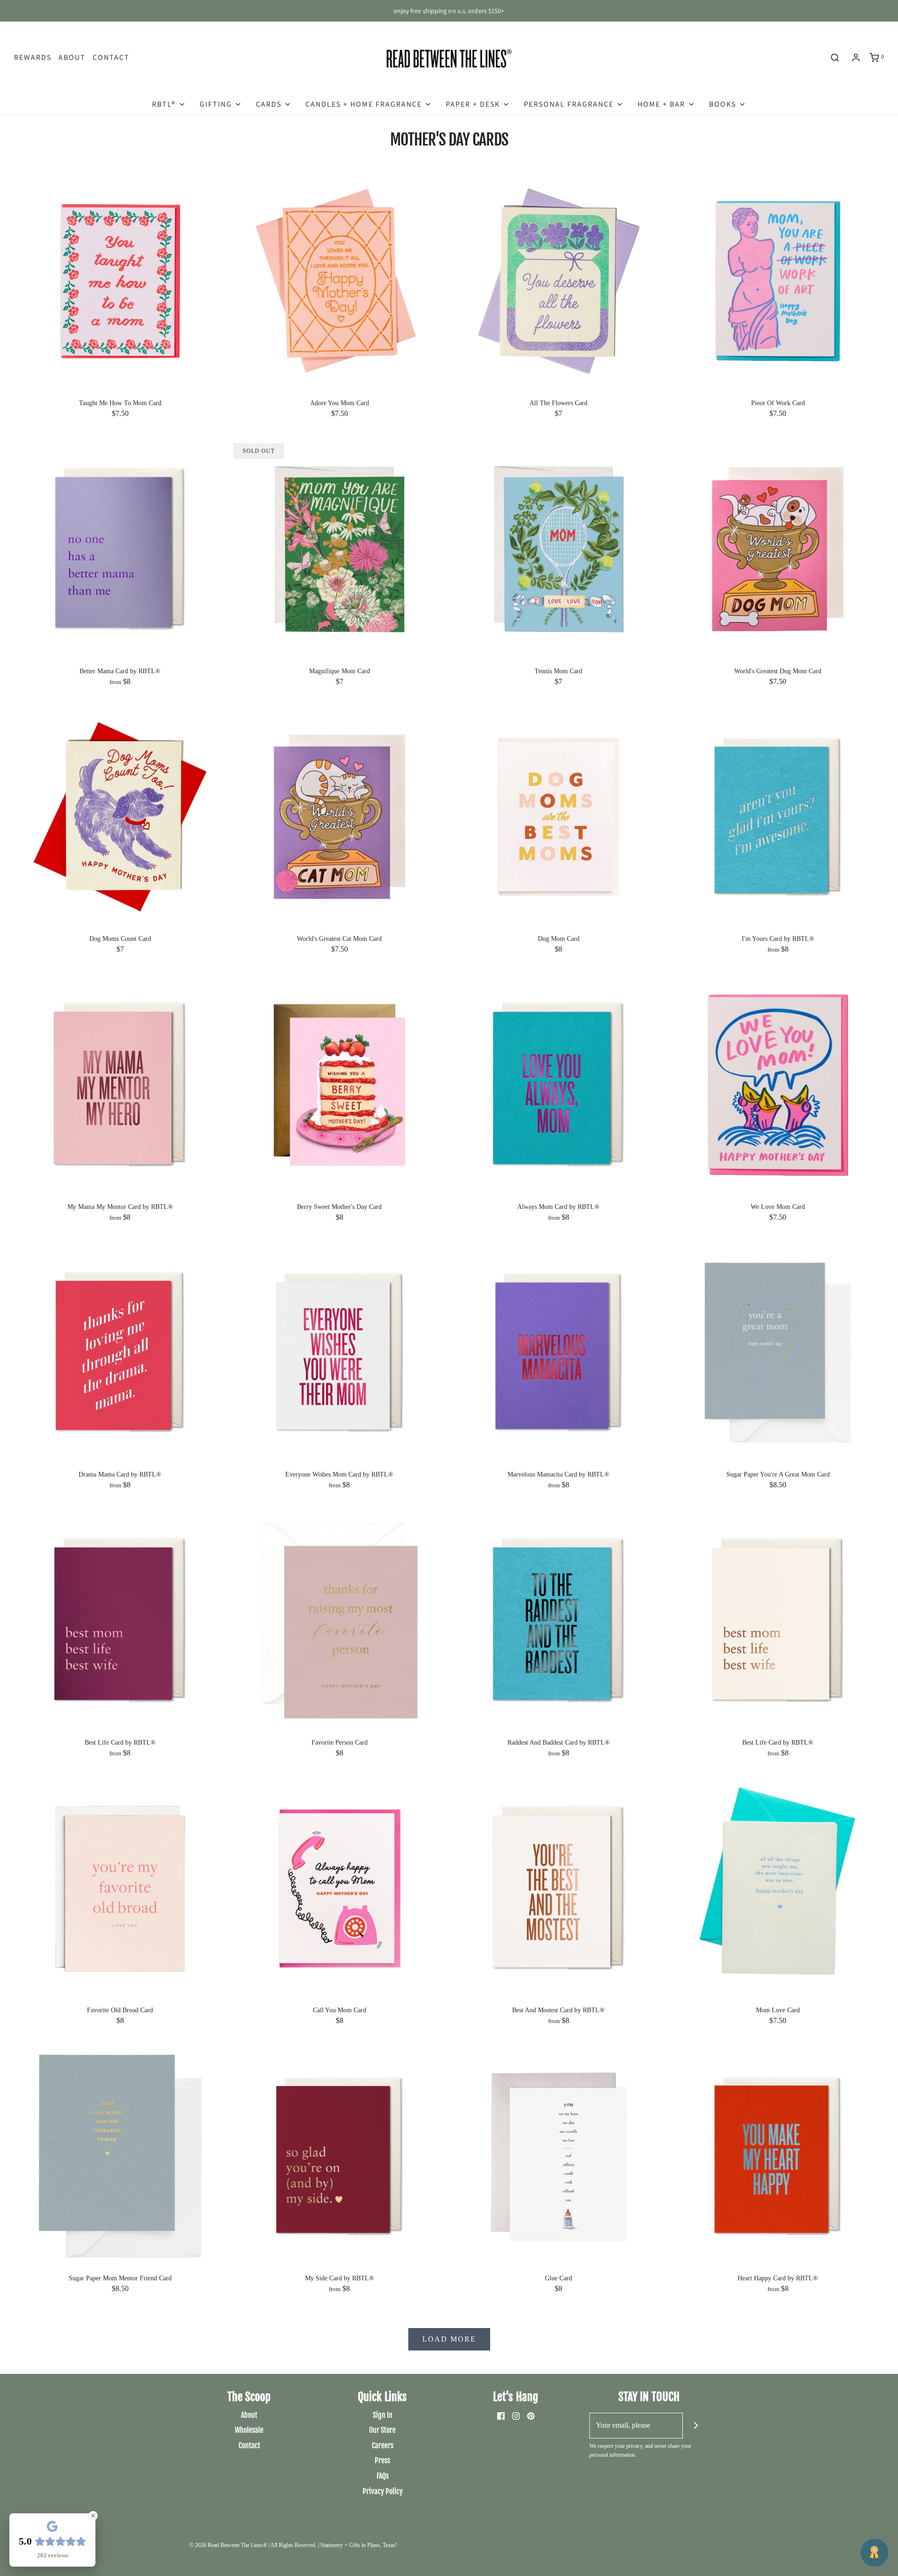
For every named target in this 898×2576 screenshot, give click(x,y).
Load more (449, 2339)
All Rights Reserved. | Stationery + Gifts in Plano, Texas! (334, 2545)
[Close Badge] (93, 2516)
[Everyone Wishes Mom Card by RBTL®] (340, 1352)
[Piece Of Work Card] (778, 280)
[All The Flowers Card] (559, 280)
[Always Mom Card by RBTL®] (559, 1084)
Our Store (382, 2430)
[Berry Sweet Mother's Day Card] (340, 1084)
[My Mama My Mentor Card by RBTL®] (120, 1084)
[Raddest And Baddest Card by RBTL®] (559, 1620)
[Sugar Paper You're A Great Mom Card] (778, 1352)
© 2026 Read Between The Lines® (228, 2545)
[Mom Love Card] (778, 1888)
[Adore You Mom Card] (340, 280)
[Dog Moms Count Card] (120, 816)
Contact (111, 57)
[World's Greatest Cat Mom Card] (340, 816)
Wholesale (249, 2430)
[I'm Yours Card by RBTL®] (778, 816)
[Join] (696, 2426)
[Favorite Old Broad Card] (120, 1888)
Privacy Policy (383, 2491)
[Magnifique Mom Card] (340, 548)
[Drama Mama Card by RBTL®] (120, 1352)
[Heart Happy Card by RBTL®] (778, 2156)
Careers (383, 2445)
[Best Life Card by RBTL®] (120, 1620)
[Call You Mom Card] (340, 1888)
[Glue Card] (559, 2156)
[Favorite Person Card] (340, 1620)
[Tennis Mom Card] (559, 548)
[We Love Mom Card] (778, 1084)
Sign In (383, 2415)
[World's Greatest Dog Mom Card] (778, 548)
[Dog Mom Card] (559, 816)
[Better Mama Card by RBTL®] (120, 548)
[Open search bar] (835, 58)
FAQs (383, 2476)
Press (382, 2460)
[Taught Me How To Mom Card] (120, 280)
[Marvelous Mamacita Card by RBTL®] (559, 1352)
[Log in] (856, 58)
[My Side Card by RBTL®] (340, 2156)
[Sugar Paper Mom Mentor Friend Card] (120, 2156)
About (72, 57)
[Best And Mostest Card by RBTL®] (559, 1888)
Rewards (33, 57)
